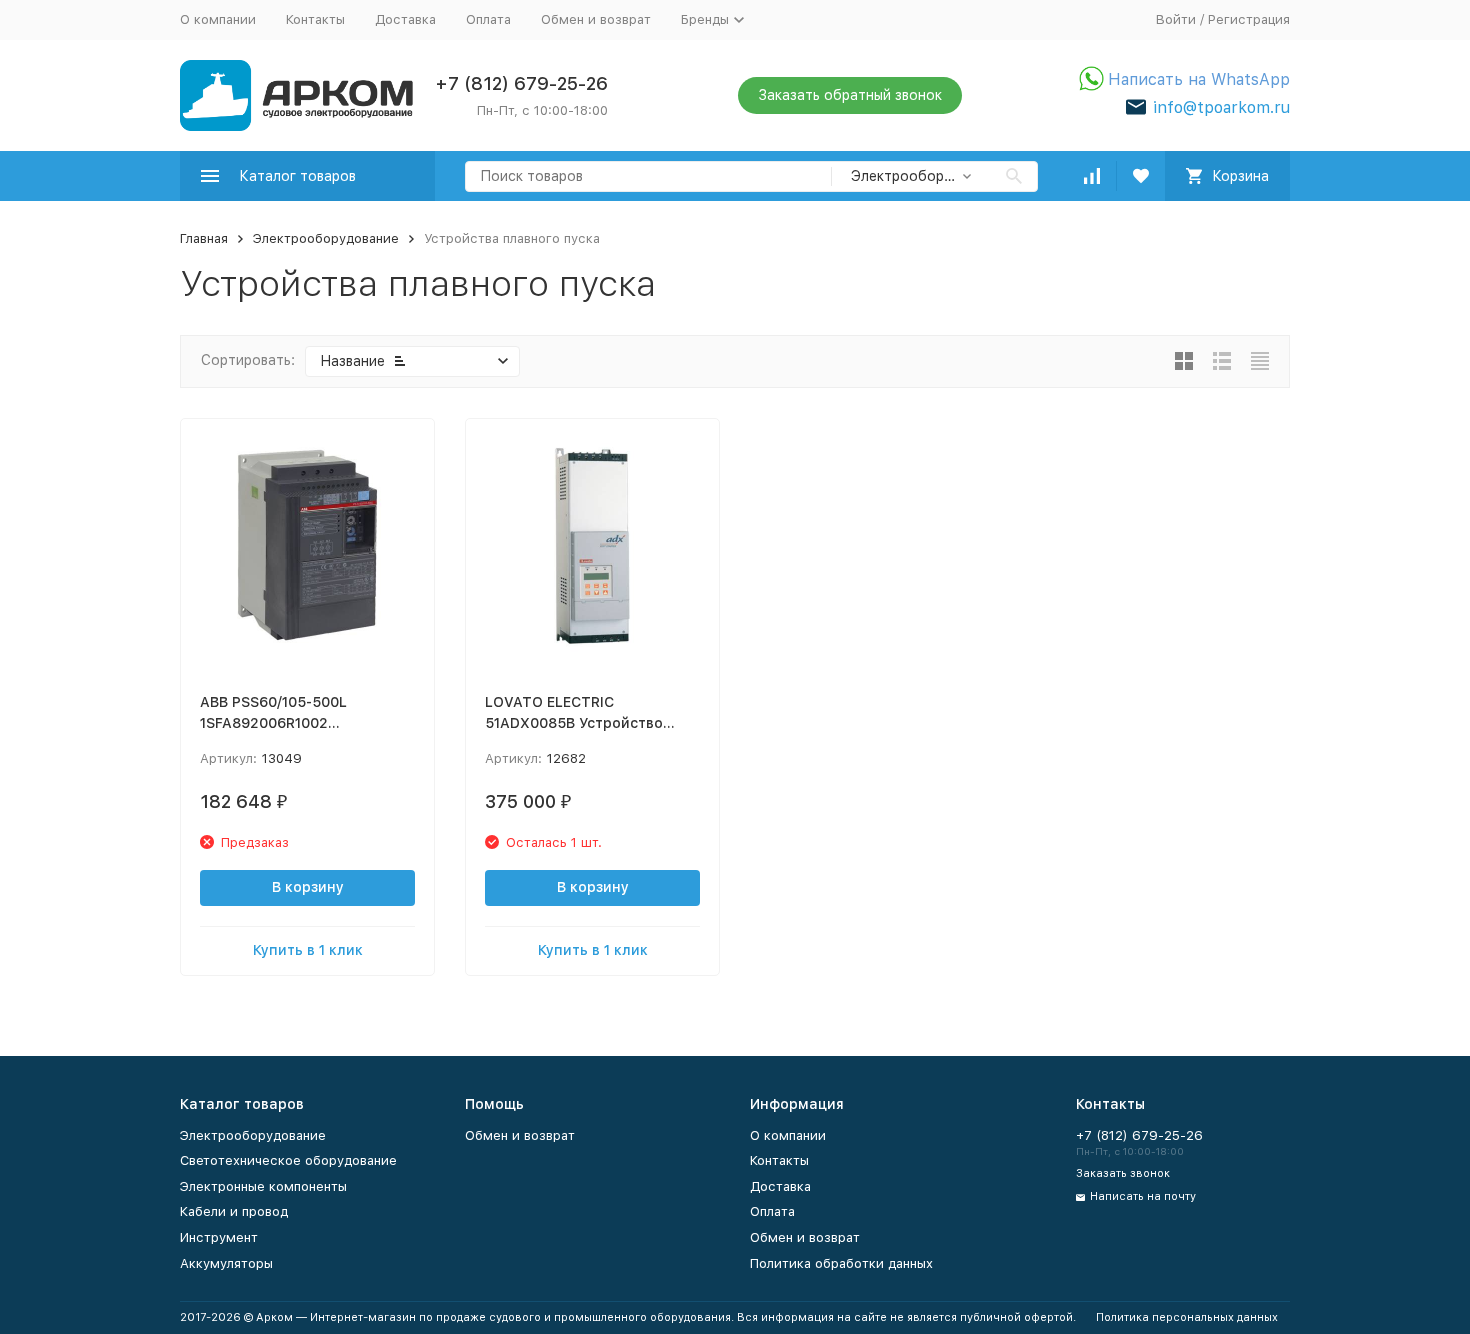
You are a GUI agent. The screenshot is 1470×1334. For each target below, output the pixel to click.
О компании (218, 19)
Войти (1176, 19)
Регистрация (1249, 19)
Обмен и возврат (596, 19)
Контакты (315, 19)
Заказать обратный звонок (850, 95)
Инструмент (219, 1237)
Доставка (405, 19)
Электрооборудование (326, 238)
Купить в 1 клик (308, 950)
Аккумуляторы (226, 1263)
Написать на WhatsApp (1199, 79)
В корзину (308, 887)
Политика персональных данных (1187, 1317)
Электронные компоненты (263, 1186)
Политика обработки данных (841, 1263)
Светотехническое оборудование (288, 1160)
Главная (204, 238)
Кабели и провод (234, 1211)
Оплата (488, 19)
